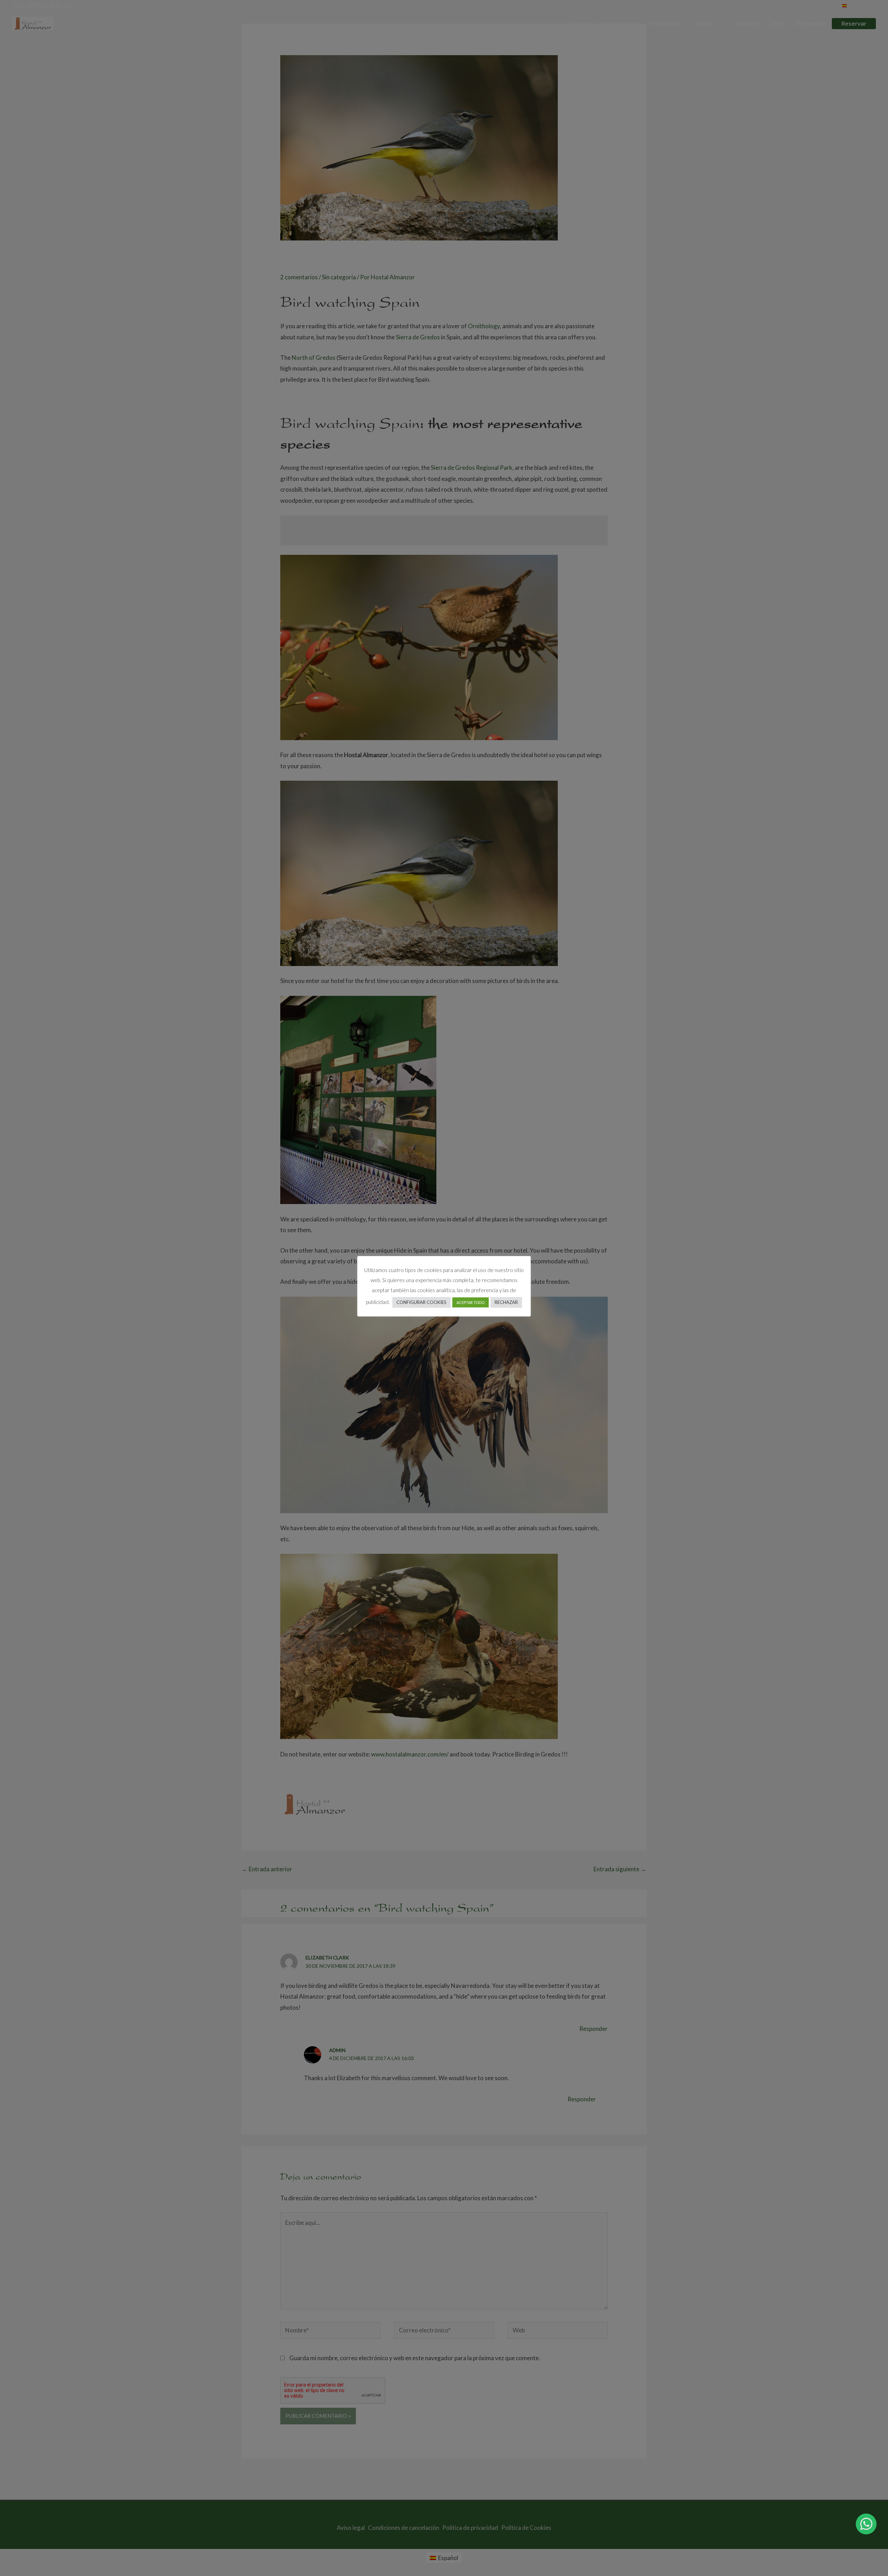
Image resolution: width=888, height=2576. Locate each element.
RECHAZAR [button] (506, 1302)
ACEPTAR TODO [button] (471, 1302)
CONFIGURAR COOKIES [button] (421, 1302)
